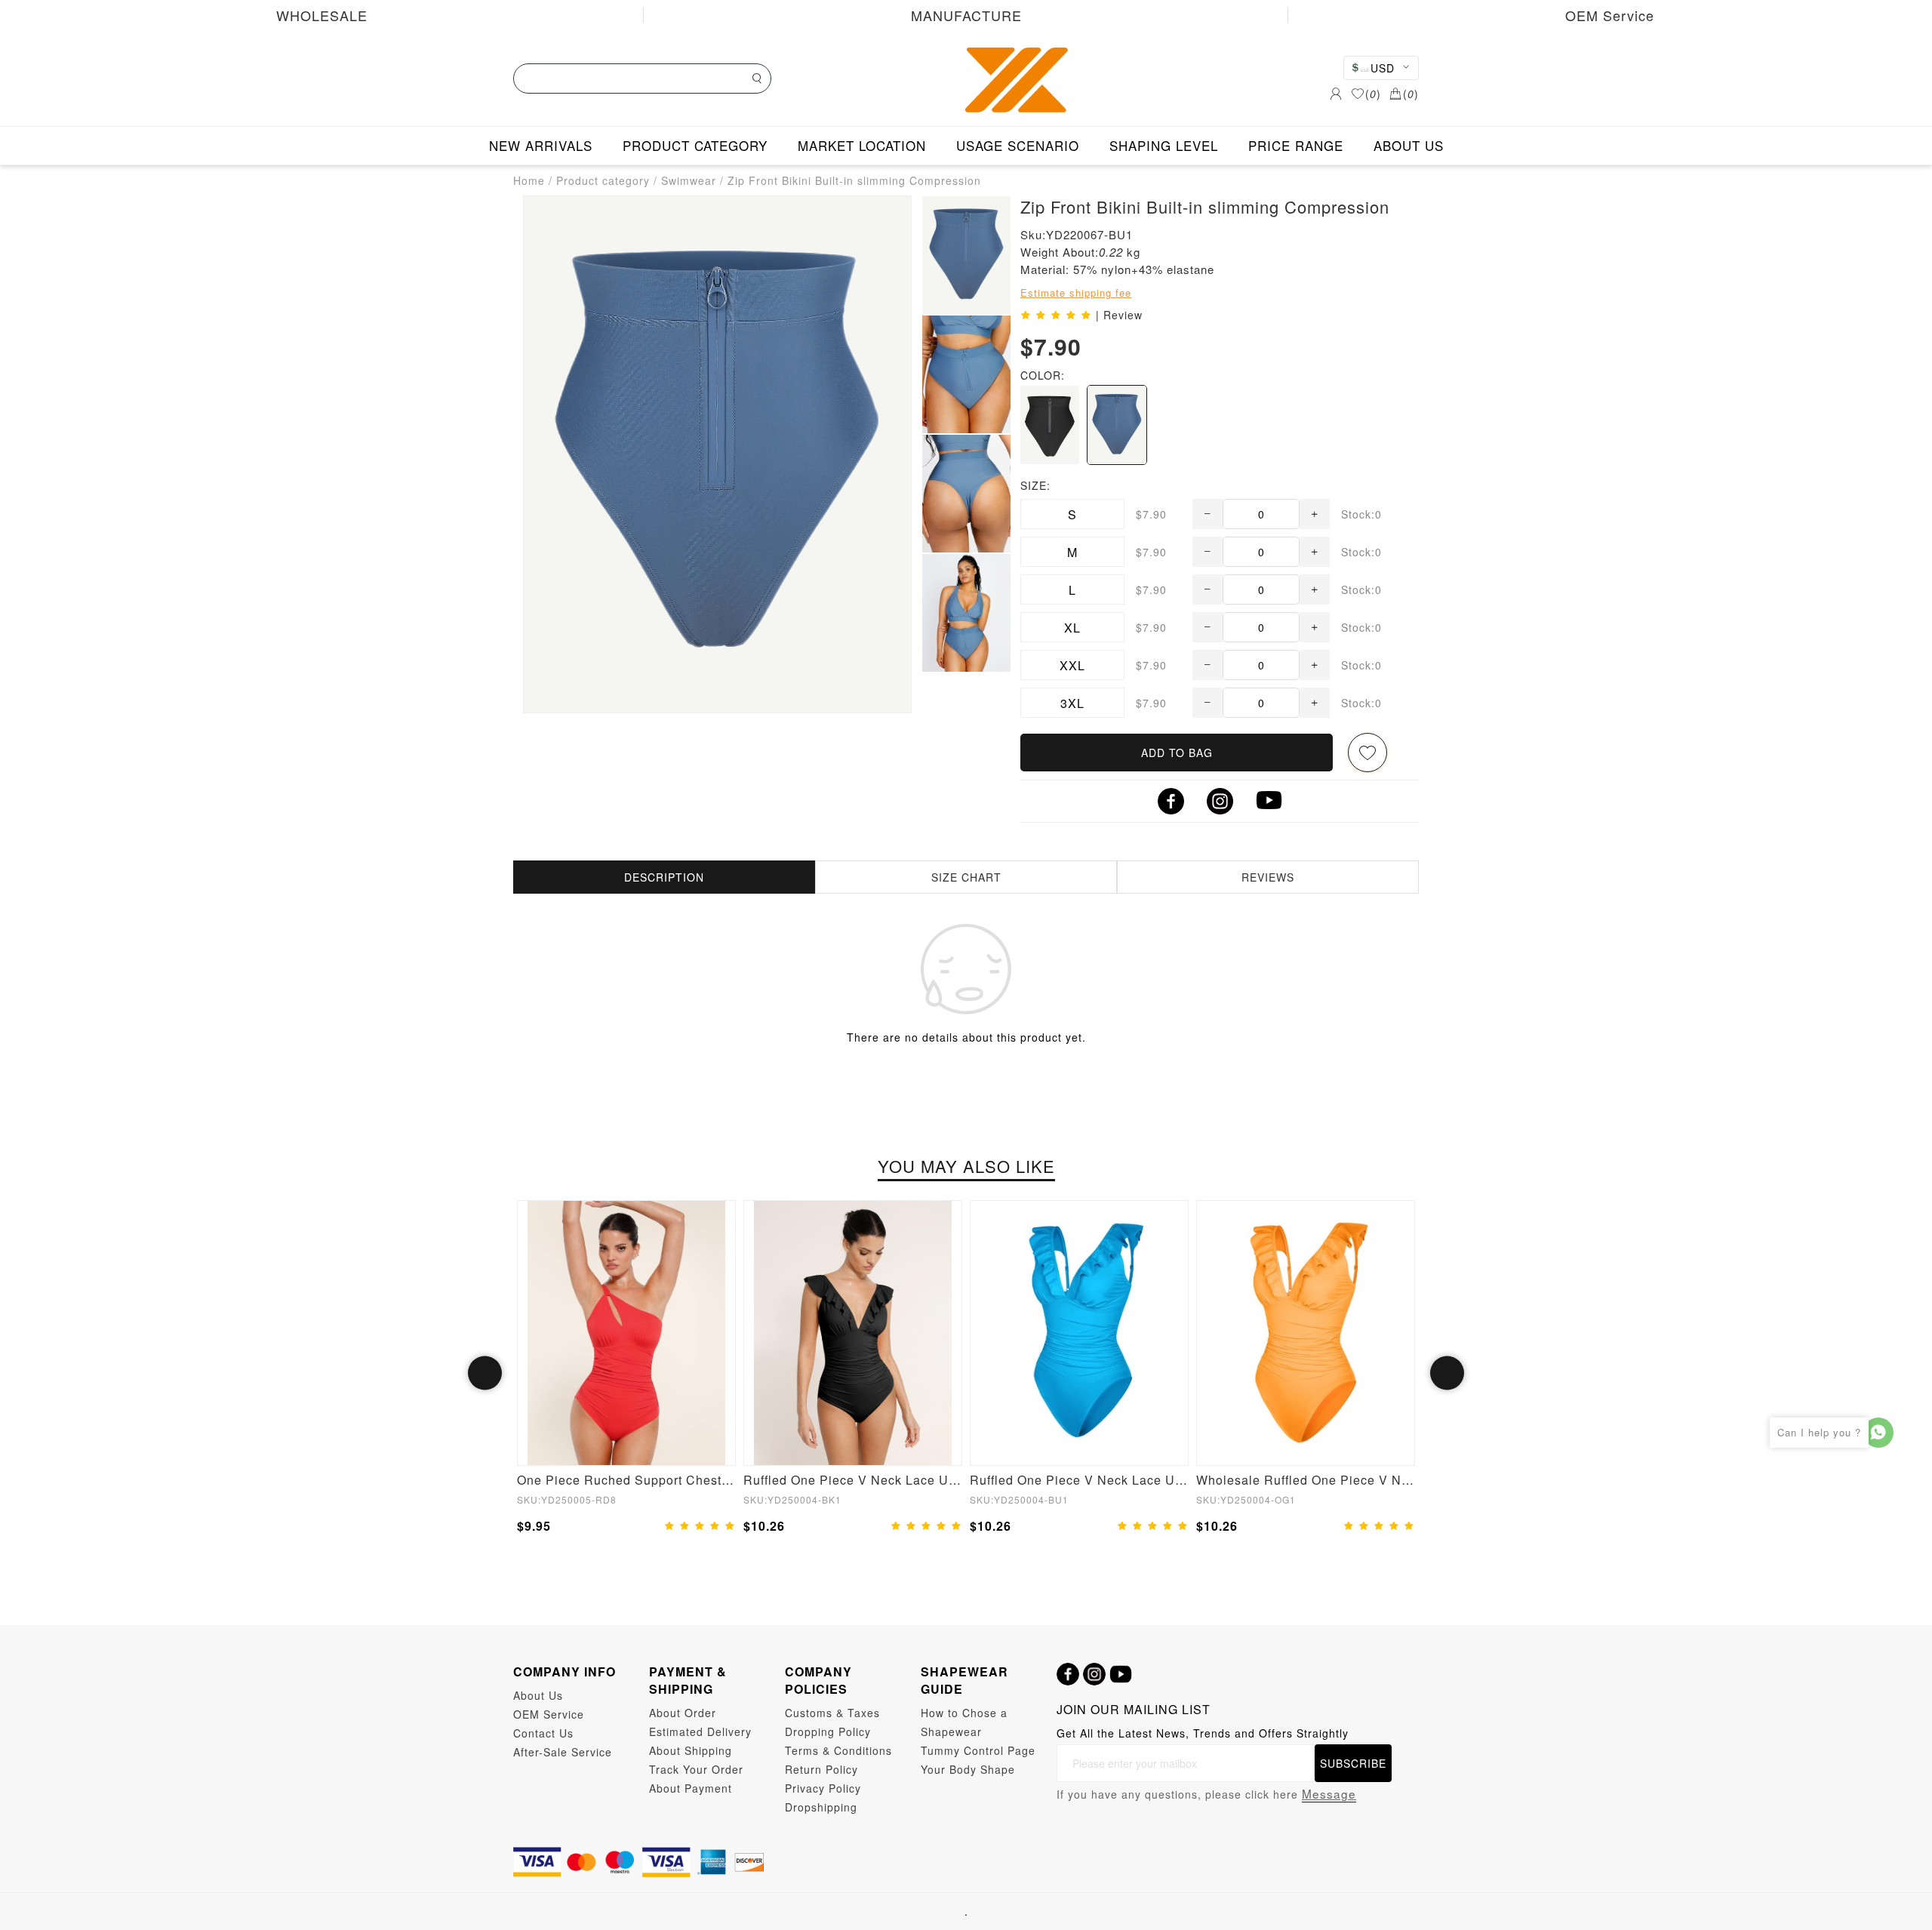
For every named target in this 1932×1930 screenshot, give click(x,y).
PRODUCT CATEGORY (695, 145)
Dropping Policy (828, 1731)
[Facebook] (1068, 1674)
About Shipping (691, 1750)
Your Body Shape (968, 1769)
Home (529, 180)
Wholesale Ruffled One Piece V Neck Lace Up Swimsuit (1306, 1480)
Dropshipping (821, 1807)
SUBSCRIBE (1353, 1763)
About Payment (691, 1788)
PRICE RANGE (1296, 145)
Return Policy (821, 1769)
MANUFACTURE (966, 15)
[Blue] (1117, 425)
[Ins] (1094, 1674)
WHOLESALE (322, 15)
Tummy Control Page (978, 1750)
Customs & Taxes (832, 1713)
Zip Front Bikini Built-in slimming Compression (854, 180)
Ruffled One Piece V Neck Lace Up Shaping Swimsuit (1079, 1480)
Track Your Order (696, 1769)
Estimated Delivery (700, 1731)
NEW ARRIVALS (541, 145)
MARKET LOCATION (862, 145)
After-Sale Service (563, 1752)
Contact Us (543, 1733)
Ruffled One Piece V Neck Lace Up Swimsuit (853, 1480)
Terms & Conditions (838, 1750)
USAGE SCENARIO (1018, 145)
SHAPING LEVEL (1164, 145)
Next (1447, 1373)
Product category (603, 180)
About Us (538, 1695)
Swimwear (689, 180)
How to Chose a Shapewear (964, 1722)
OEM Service (1610, 15)
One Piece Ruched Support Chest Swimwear (626, 1480)
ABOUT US (1409, 145)
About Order (683, 1713)
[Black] (1050, 425)
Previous (485, 1373)
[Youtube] (1121, 1674)
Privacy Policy (823, 1788)
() (1373, 94)
